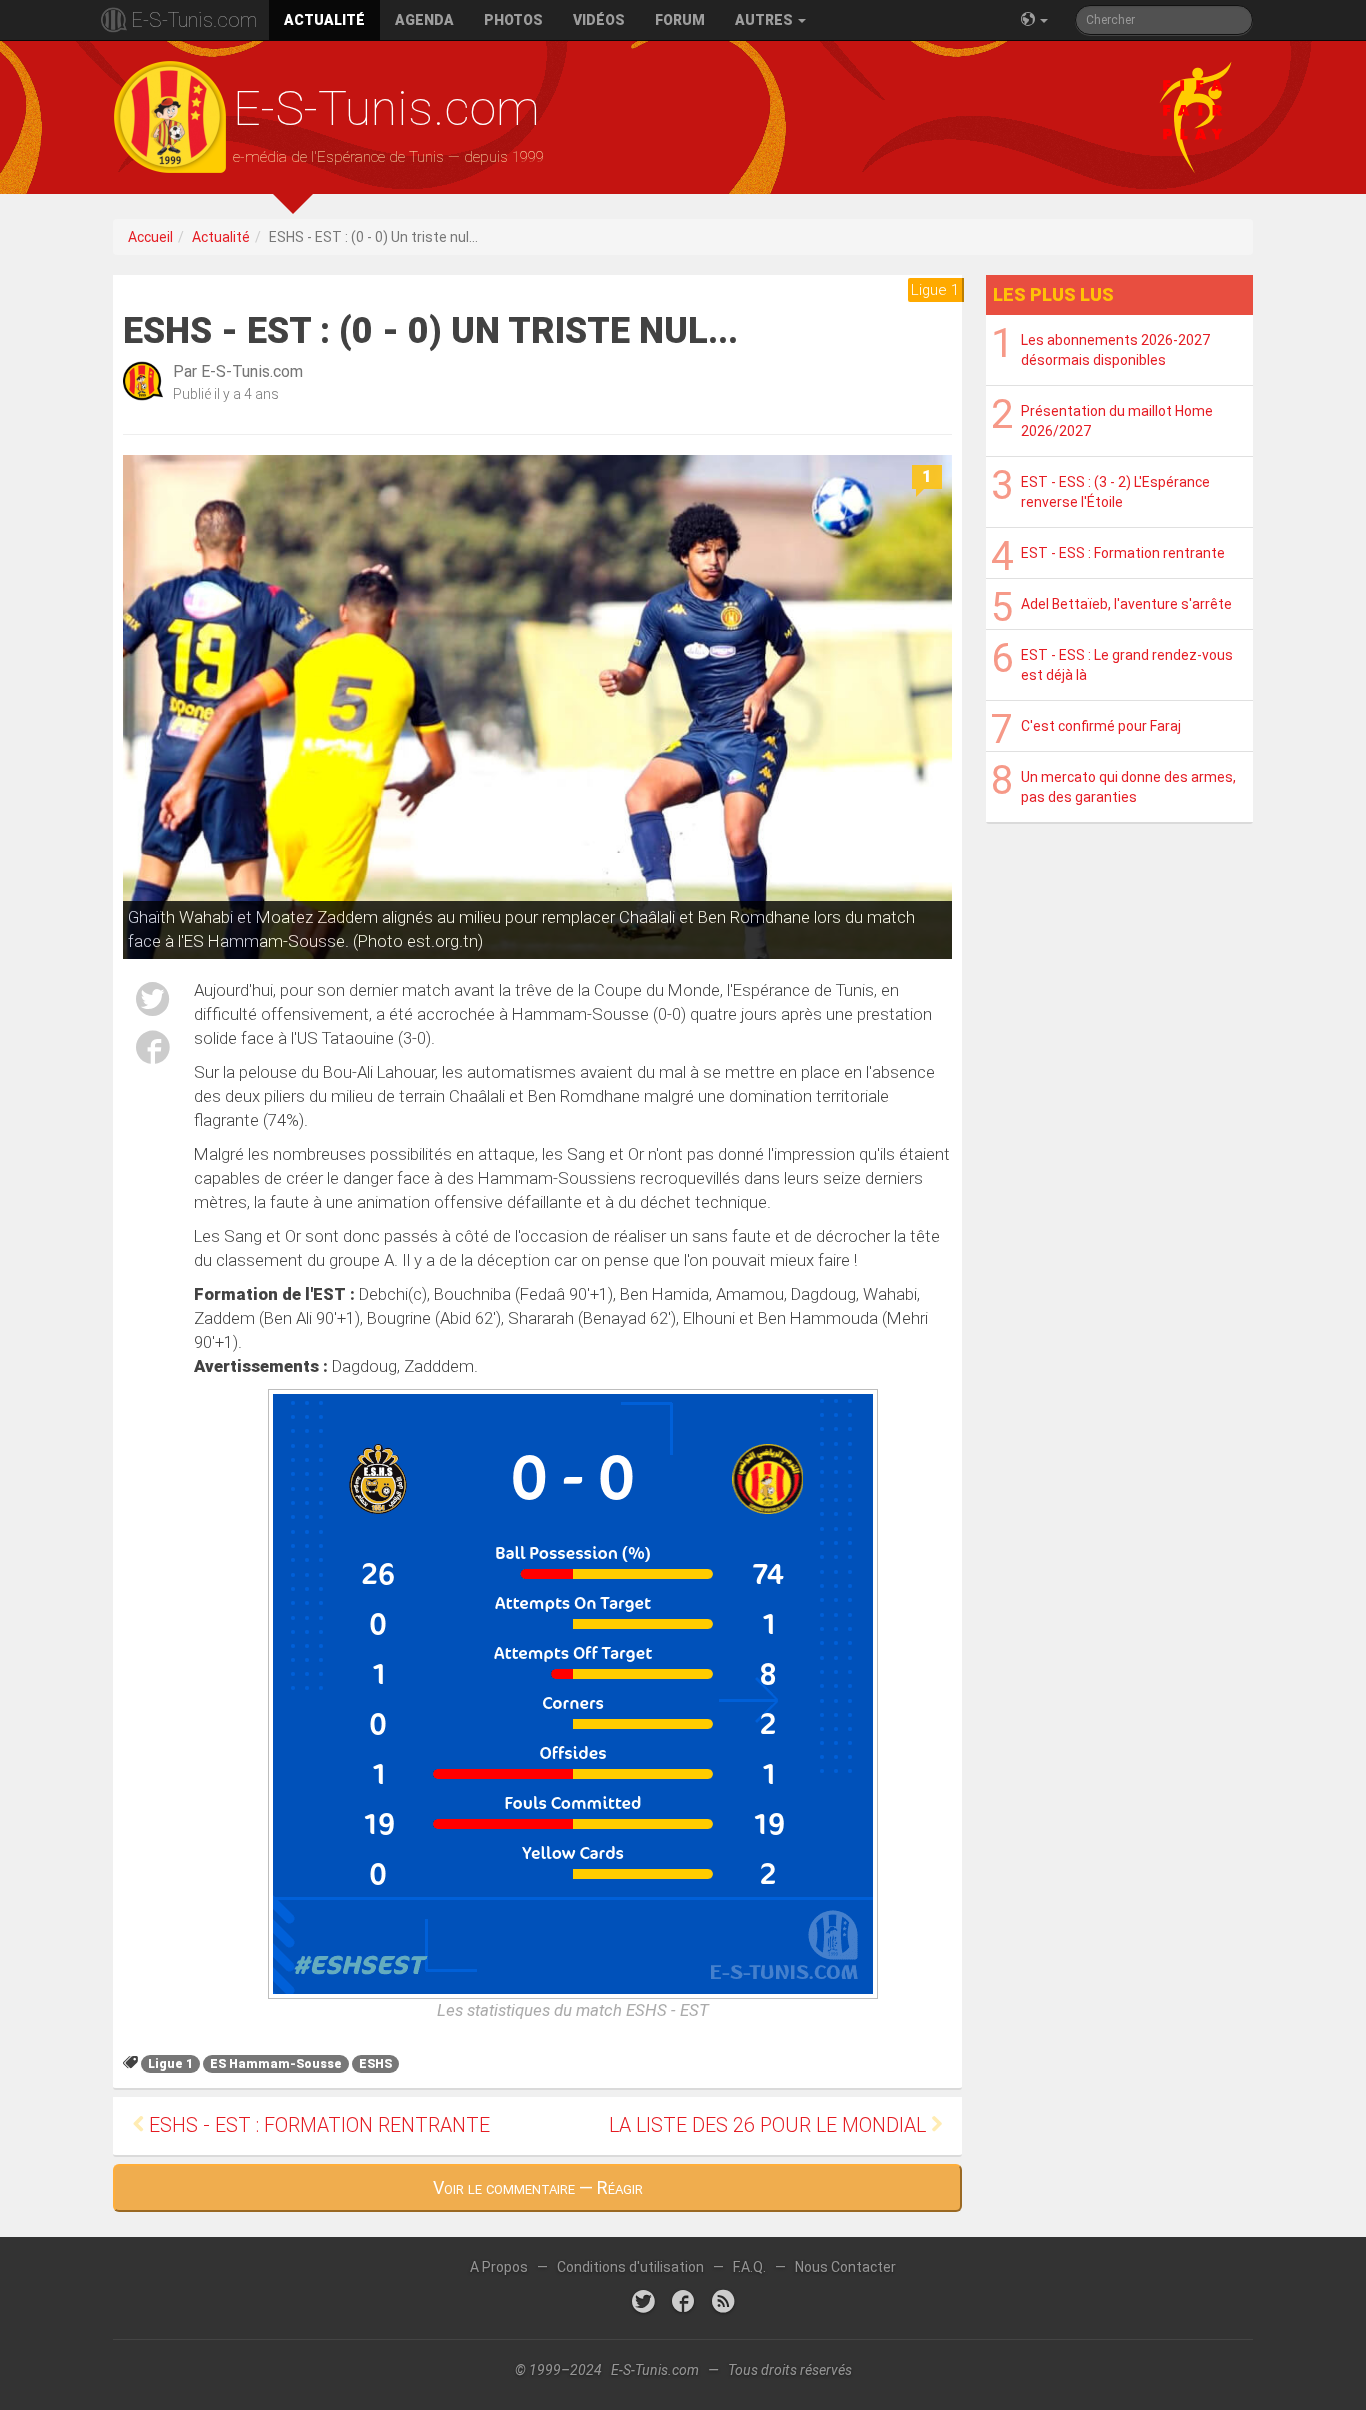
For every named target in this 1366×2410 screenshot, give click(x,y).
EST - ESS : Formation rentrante (1123, 553)
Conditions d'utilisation (630, 2267)
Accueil (150, 237)
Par (238, 371)
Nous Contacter (845, 2267)
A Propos (499, 2267)
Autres (765, 20)
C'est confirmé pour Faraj (1101, 726)
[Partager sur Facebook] (153, 1050)
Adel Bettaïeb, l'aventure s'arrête (1126, 604)
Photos (513, 20)
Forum (680, 20)
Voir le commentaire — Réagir (538, 2187)
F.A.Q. (749, 2267)
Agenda (424, 20)
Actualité (324, 20)
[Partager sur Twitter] (153, 1002)
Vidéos (599, 20)
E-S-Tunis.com (194, 20)
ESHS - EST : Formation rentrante (317, 2125)
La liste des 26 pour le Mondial (770, 2125)
